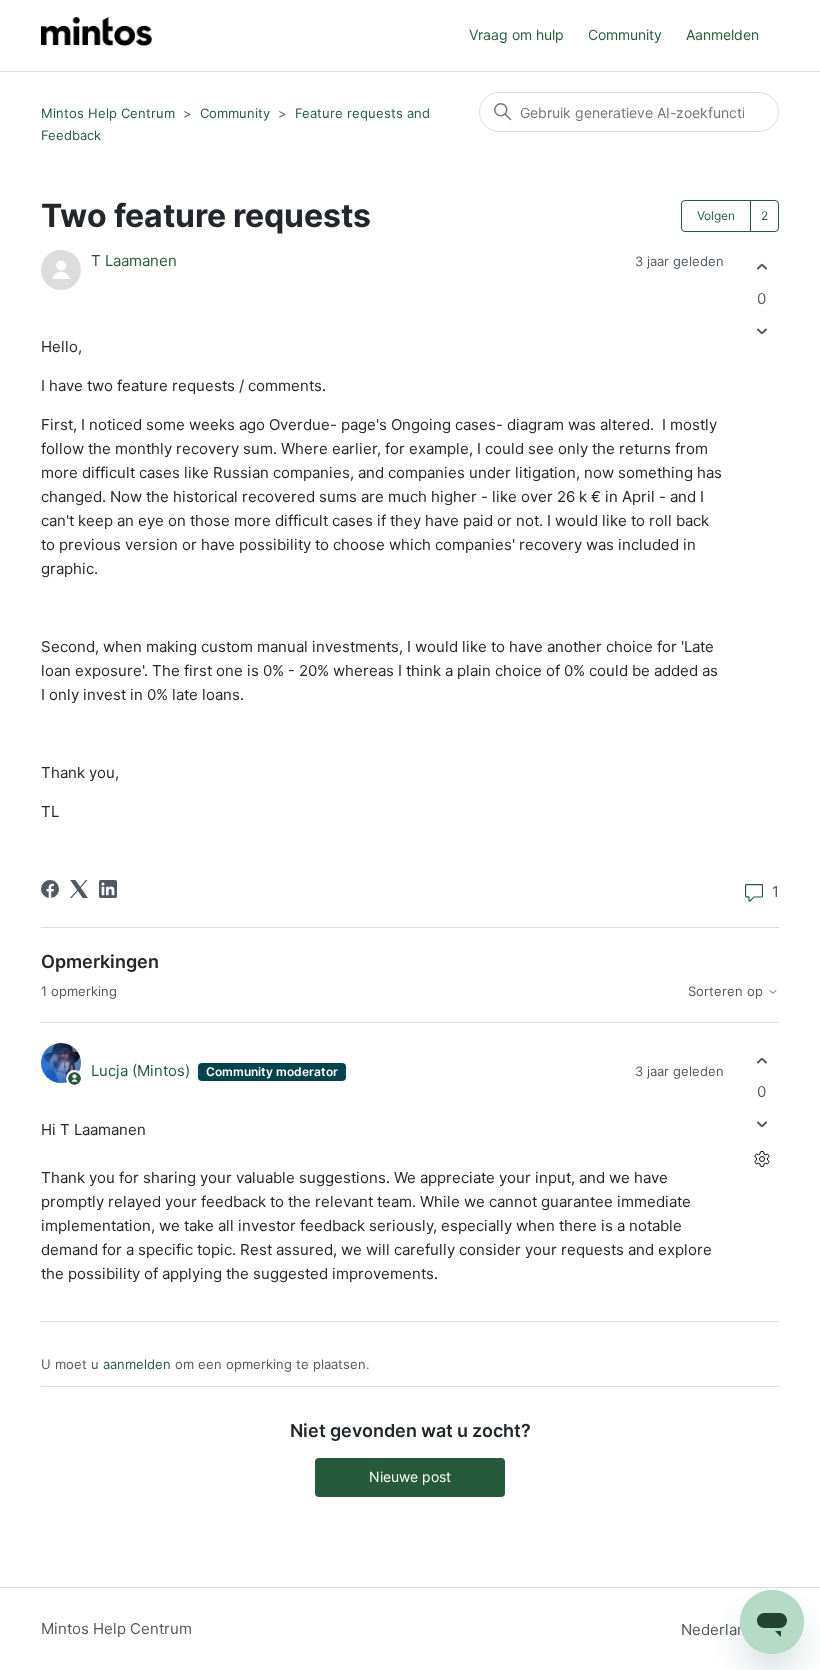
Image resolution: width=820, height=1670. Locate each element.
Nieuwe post (410, 1476)
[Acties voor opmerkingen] (761, 1159)
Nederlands (724, 1629)
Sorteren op (727, 991)
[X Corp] (79, 889)
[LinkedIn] (108, 889)
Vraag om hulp (516, 34)
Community (625, 34)
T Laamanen (134, 260)
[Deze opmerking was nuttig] (761, 1060)
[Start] (96, 35)
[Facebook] (50, 889)
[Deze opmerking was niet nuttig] (761, 1124)
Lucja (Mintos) (142, 1070)
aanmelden (137, 1364)
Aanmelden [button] (722, 34)
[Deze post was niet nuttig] (761, 330)
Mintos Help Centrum (108, 113)
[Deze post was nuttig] (761, 267)
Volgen (716, 215)
